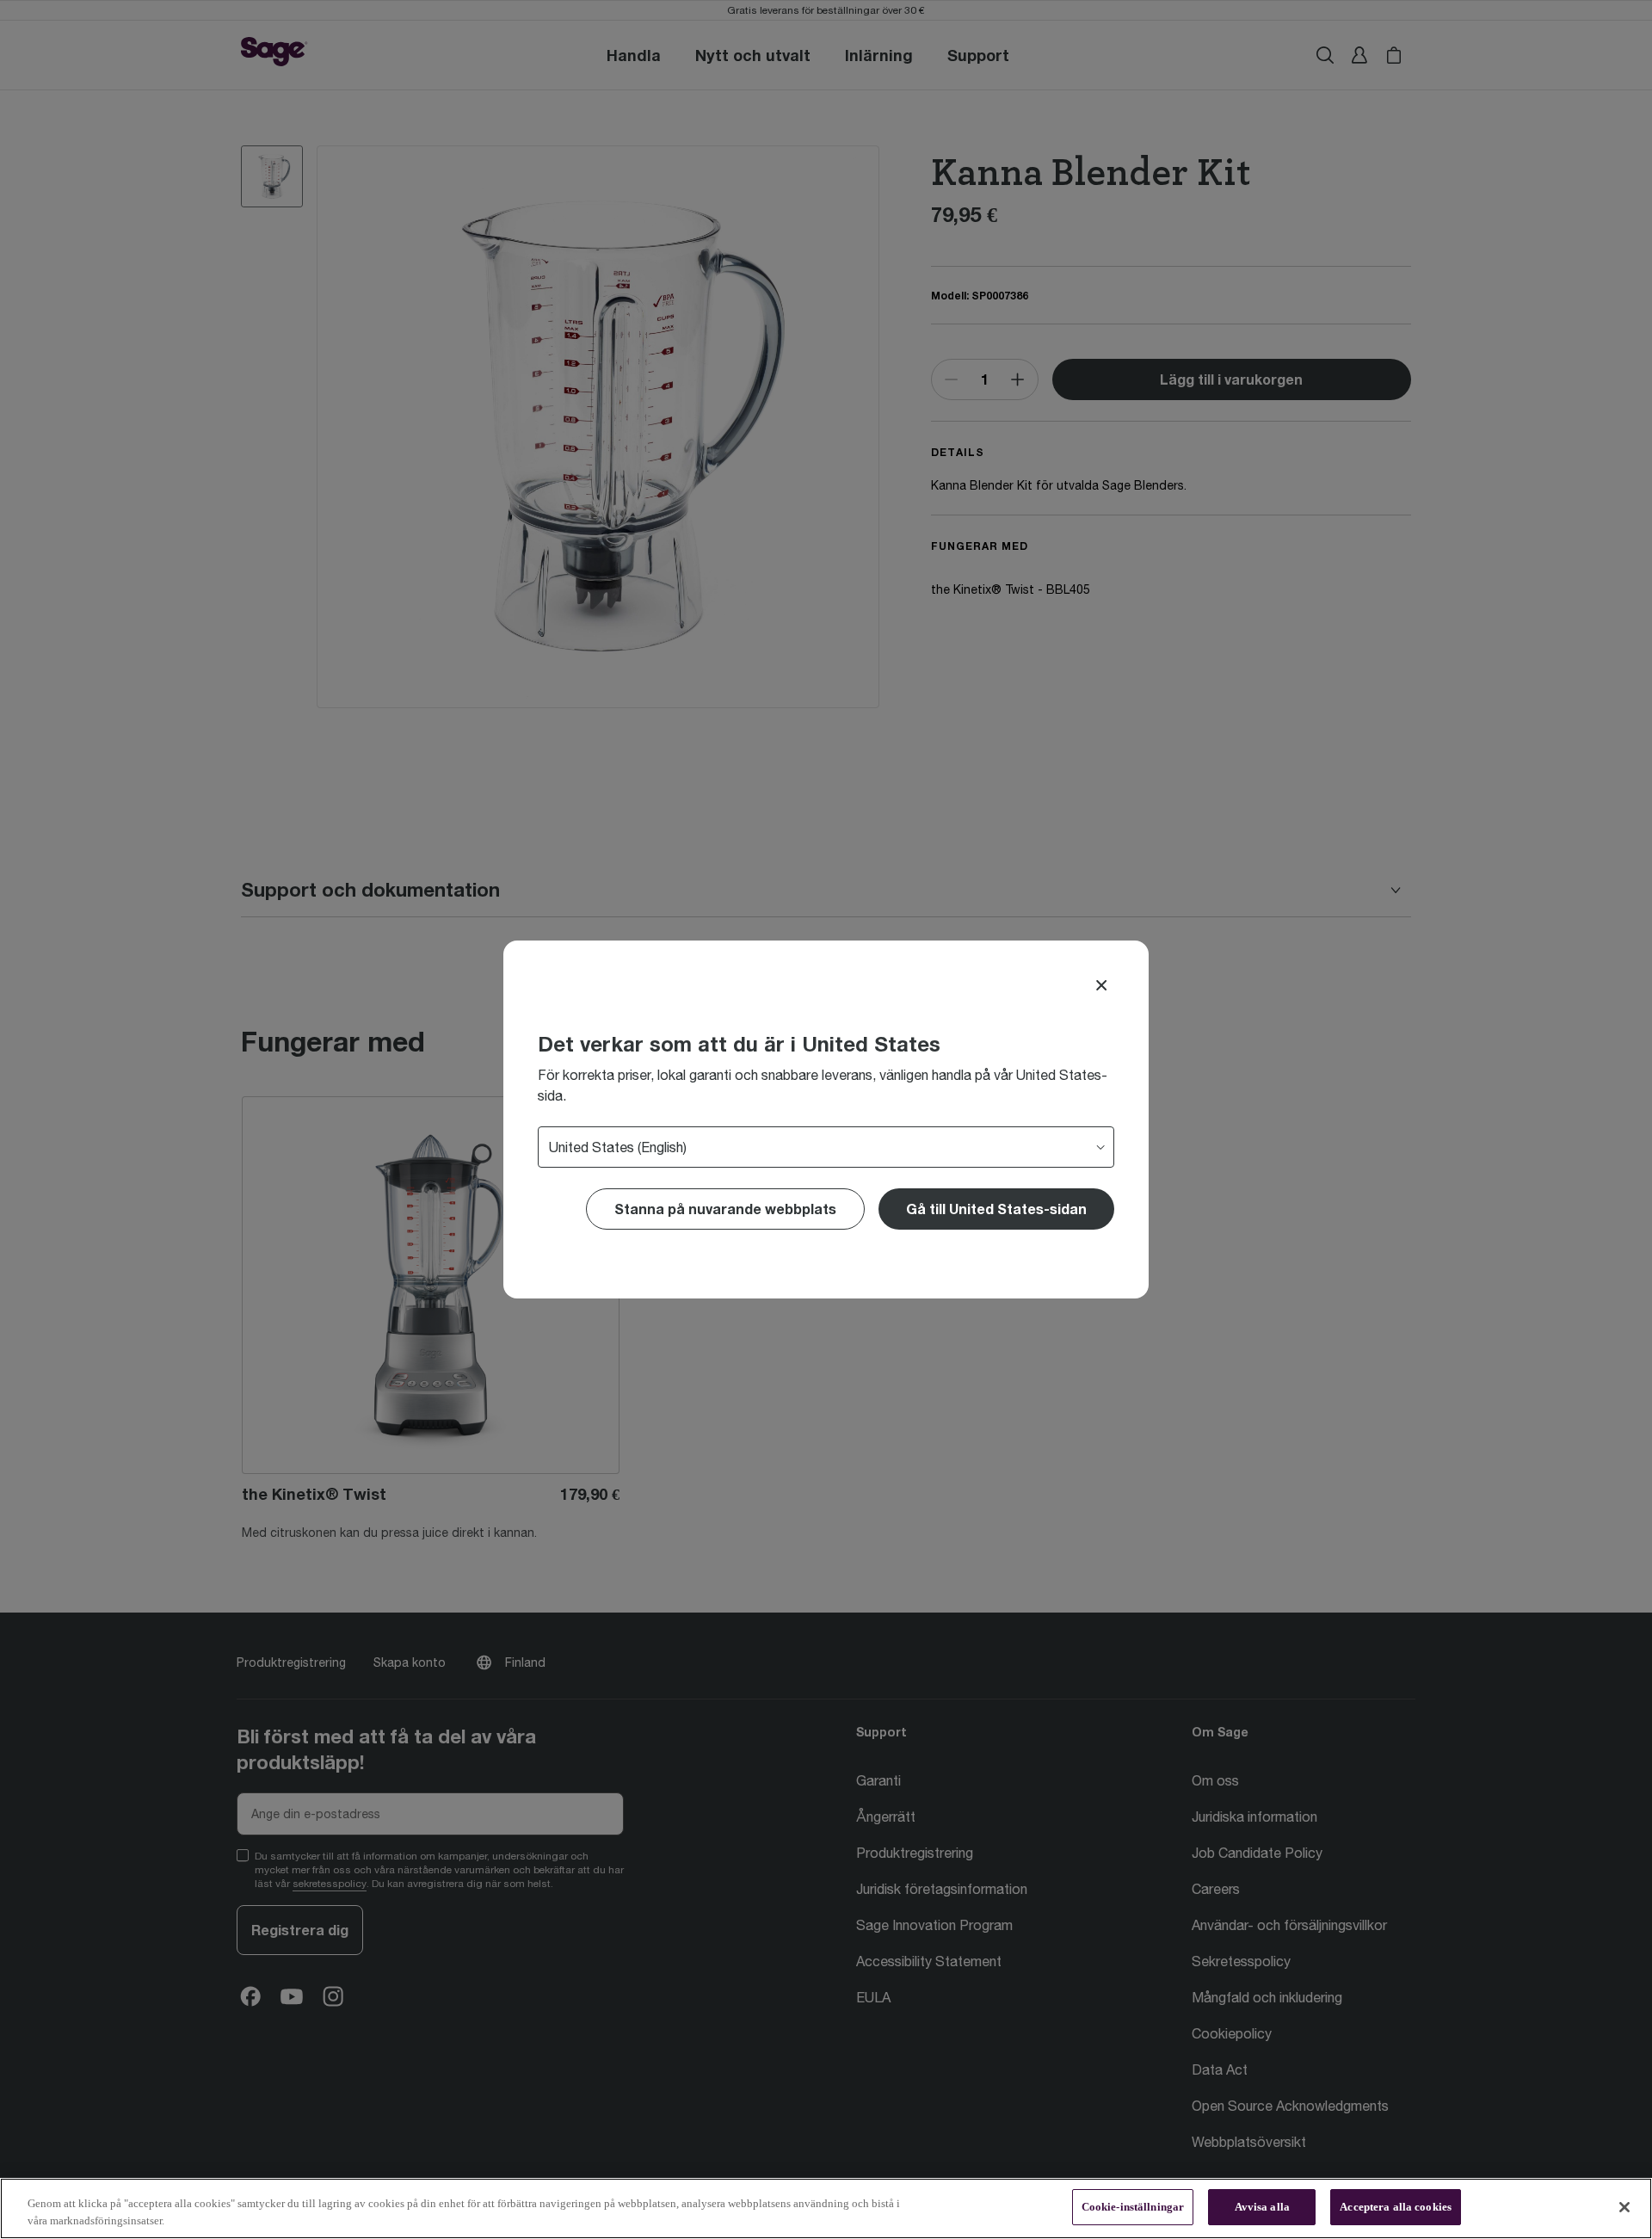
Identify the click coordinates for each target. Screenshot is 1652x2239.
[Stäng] (1624, 2207)
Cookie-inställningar (1133, 2207)
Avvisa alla (1262, 2207)
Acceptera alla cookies (1396, 2207)
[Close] (1101, 985)
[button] (996, 1209)
